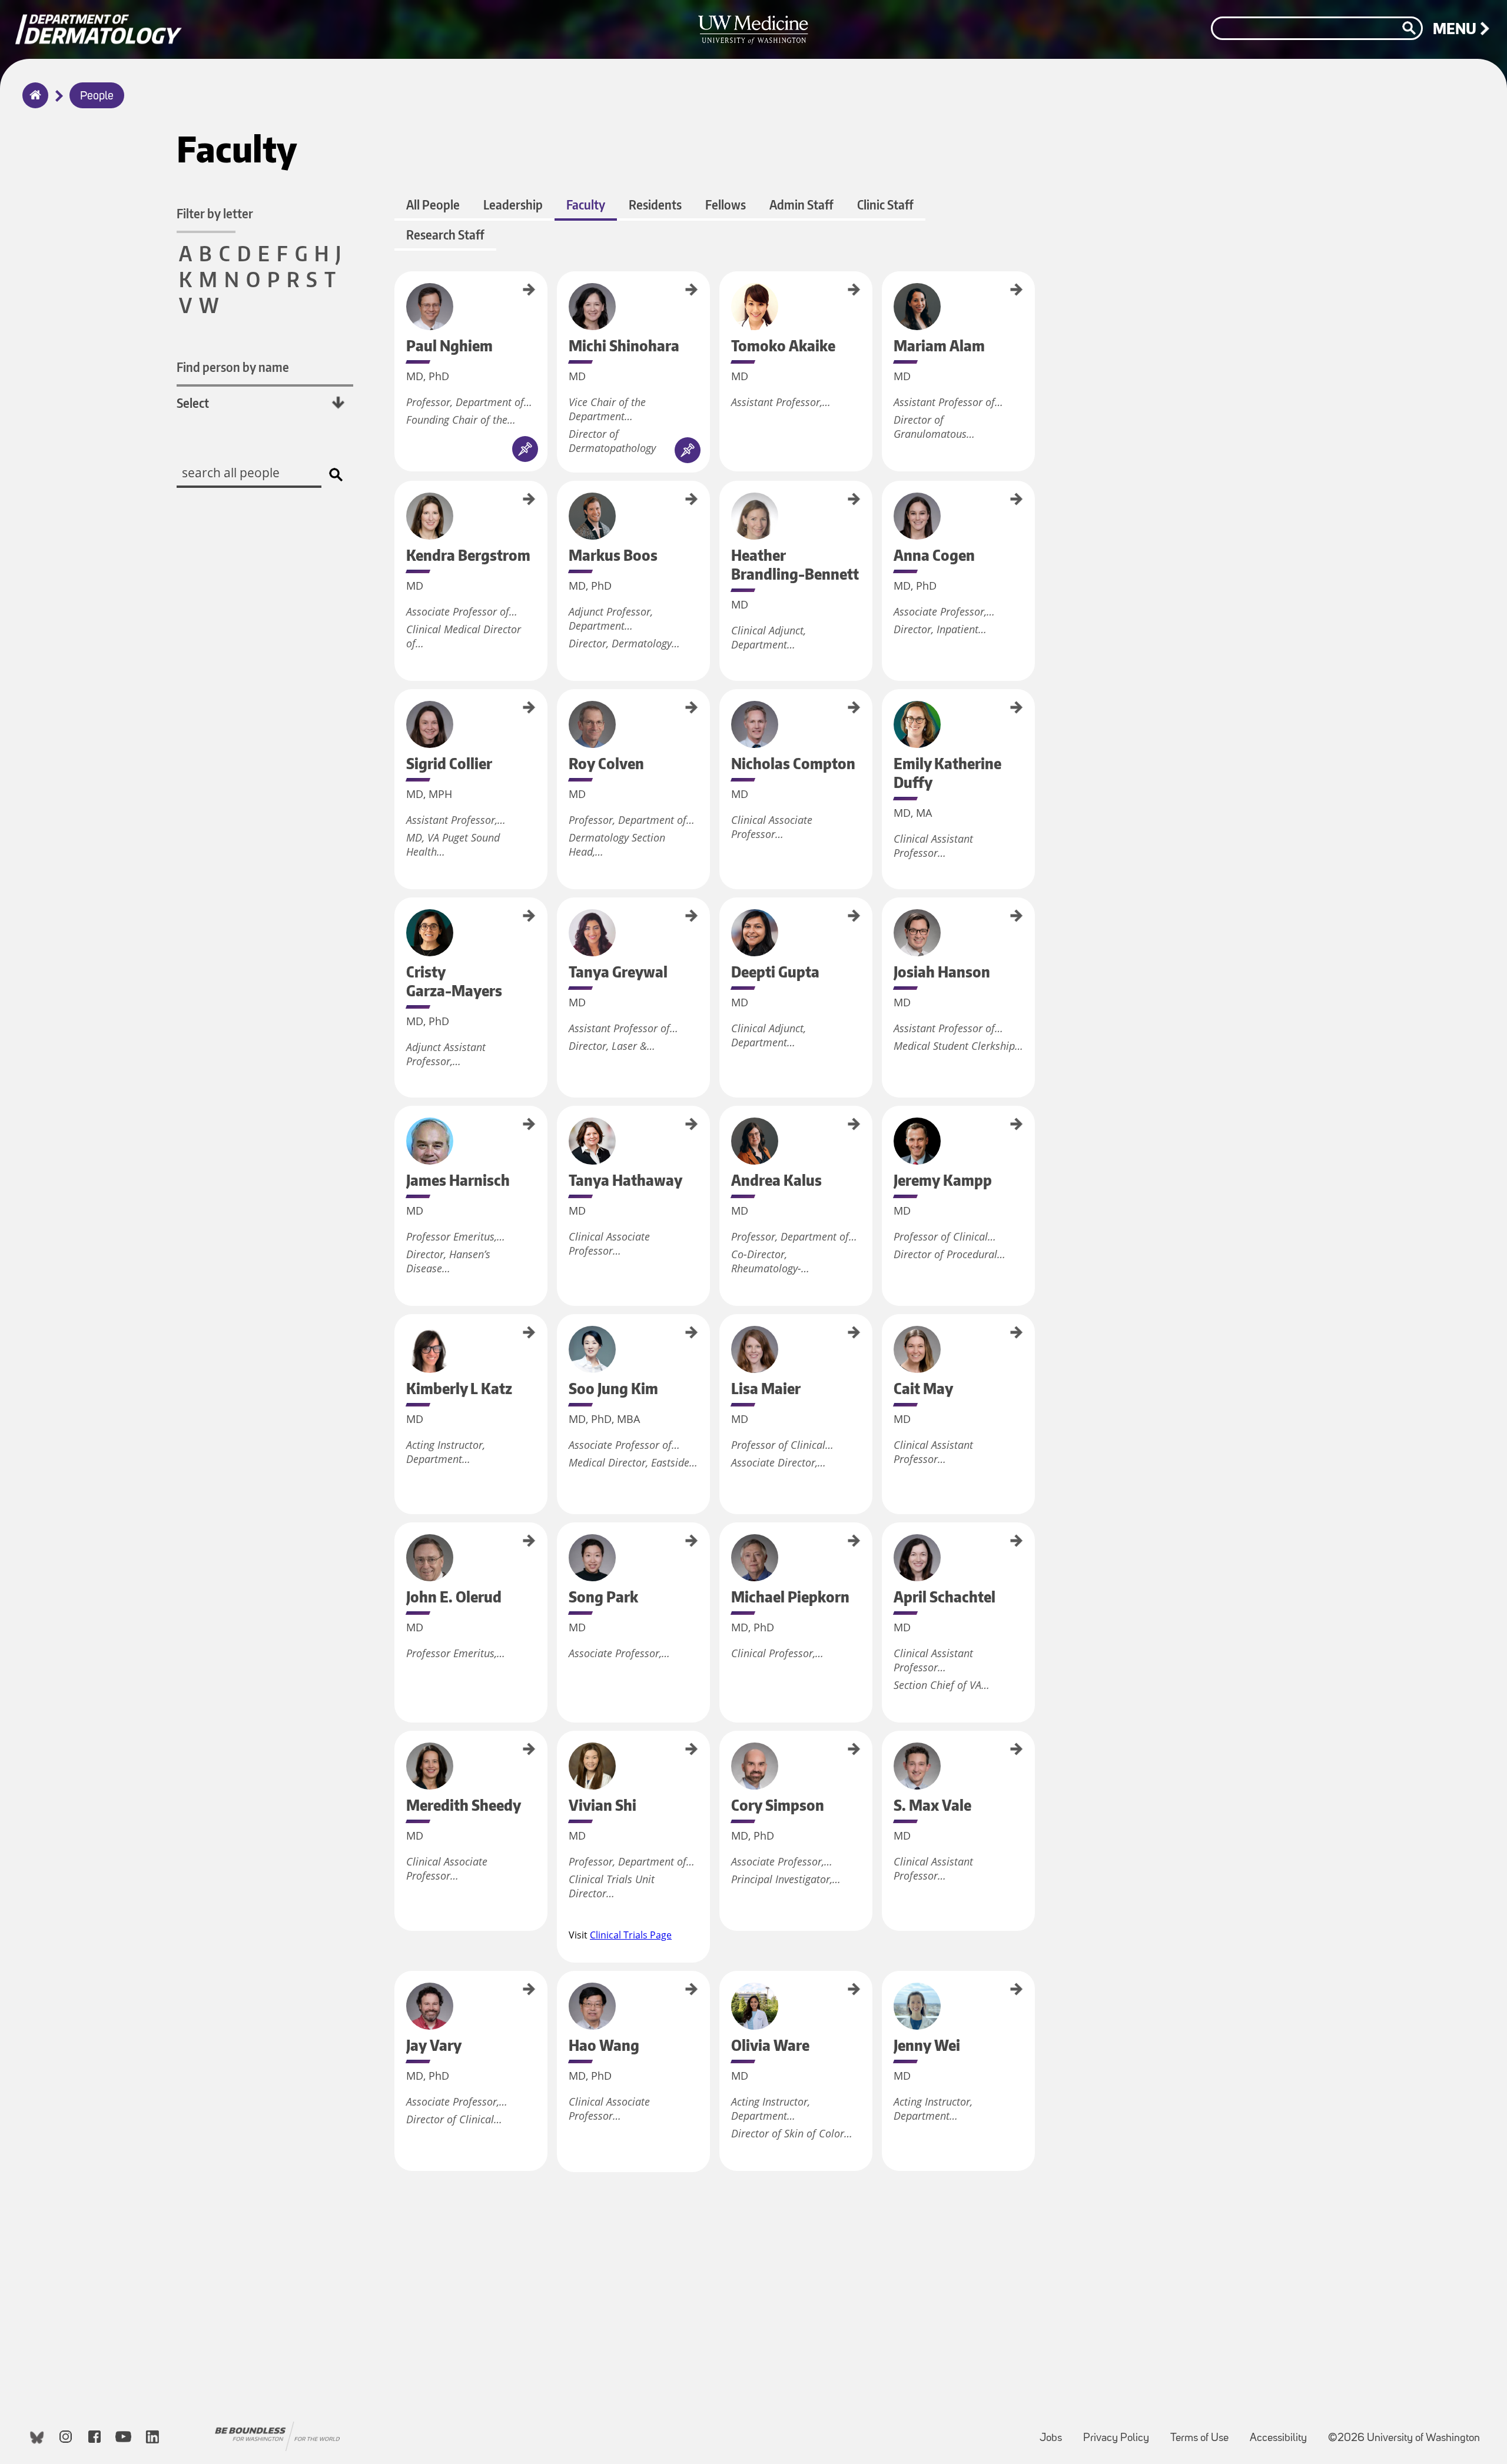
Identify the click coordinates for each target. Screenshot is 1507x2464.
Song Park (561, 1536)
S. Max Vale (886, 1747)
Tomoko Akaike (723, 292)
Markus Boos (561, 499)
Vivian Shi (561, 1744)
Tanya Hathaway (561, 1129)
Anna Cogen (886, 497)
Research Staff (445, 235)
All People (433, 204)
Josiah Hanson (886, 917)
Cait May (886, 1326)
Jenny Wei (886, 1985)
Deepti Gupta (723, 916)
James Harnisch (399, 1128)
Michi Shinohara (561, 294)
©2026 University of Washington (1404, 2438)
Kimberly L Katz (399, 1336)
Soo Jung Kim (561, 1332)
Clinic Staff (885, 204)
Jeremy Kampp (886, 1126)
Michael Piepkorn (723, 1547)
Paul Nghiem (399, 289)
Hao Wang (561, 1985)
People (97, 97)
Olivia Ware (723, 1987)
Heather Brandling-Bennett (723, 518)
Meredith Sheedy (399, 1755)
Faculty (586, 204)
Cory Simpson (723, 1750)
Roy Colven (561, 704)
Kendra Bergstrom (399, 506)
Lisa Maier (723, 1329)
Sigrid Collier (399, 707)
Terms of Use (1204, 2433)
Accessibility (1283, 2433)
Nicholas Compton (723, 715)
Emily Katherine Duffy (886, 720)
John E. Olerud (399, 1543)
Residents (655, 204)
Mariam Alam (886, 290)
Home (33, 103)
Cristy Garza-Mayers (399, 926)
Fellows (726, 204)
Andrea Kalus (723, 1124)
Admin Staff (801, 204)
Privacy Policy (1121, 2433)
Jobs (1055, 2433)
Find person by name (233, 367)
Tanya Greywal (561, 918)
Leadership (513, 204)
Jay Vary (399, 1982)
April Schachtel (886, 1543)
